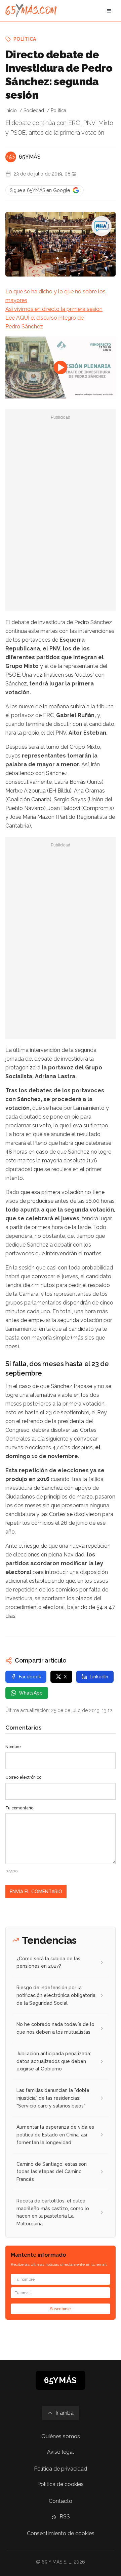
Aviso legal (61, 2452)
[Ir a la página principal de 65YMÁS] (31, 11)
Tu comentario (19, 1808)
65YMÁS (30, 157)
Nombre (13, 1747)
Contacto (61, 2501)
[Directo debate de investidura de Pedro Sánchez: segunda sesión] (102, 226)
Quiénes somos (61, 2436)
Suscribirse (61, 2309)
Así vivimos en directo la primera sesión (54, 309)
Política (25, 39)
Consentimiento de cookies (61, 2533)
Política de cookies (61, 2484)
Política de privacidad (61, 2469)
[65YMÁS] (11, 157)
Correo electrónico (23, 1777)
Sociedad (34, 110)
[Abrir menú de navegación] (109, 11)
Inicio (11, 110)
